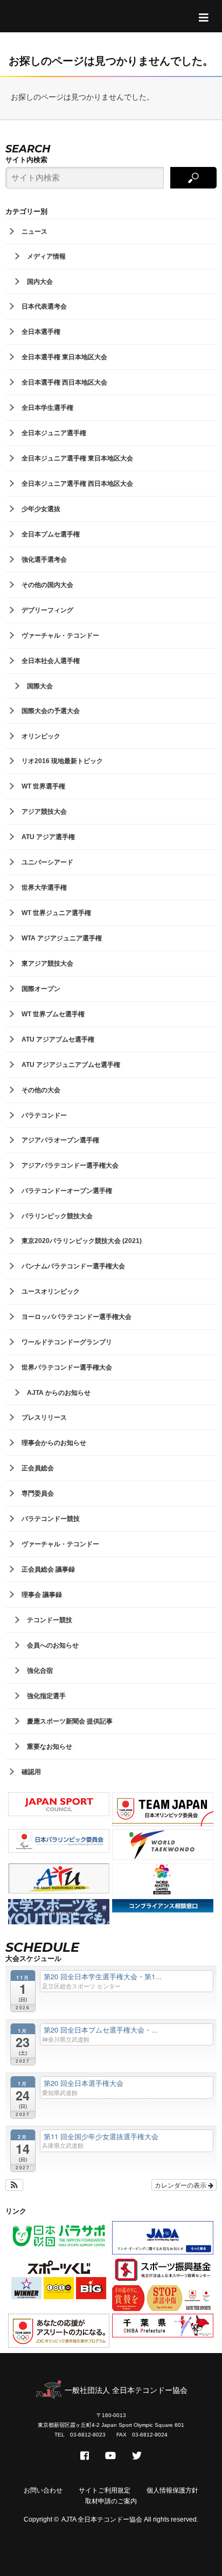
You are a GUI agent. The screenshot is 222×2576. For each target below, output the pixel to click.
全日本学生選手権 (47, 408)
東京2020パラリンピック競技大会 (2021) (82, 1241)
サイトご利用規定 (105, 2490)
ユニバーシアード (47, 862)
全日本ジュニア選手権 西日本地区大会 (77, 484)
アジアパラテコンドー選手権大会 (70, 1165)
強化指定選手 (46, 1696)
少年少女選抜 (41, 509)
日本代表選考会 (44, 306)
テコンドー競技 (50, 1620)
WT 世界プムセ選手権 (53, 1014)
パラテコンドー (44, 1115)
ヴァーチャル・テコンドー (60, 636)
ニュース (34, 232)
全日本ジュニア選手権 (54, 433)
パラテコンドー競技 (51, 1519)
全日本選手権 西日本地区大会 (64, 382)
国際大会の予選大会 (51, 711)
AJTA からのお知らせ (59, 1393)
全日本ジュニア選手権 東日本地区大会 (77, 458)
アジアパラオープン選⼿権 (60, 1140)
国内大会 (40, 282)
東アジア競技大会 (47, 964)
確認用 (31, 1772)
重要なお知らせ (50, 1747)
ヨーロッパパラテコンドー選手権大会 (77, 1317)
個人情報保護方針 (172, 2490)
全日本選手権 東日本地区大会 (64, 357)
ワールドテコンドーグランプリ (67, 1342)
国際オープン (41, 989)
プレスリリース (44, 1418)
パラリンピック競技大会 (57, 1216)
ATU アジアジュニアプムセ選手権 (71, 1065)
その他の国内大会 (47, 585)
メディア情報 (46, 256)
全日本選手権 (41, 332)
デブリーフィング (47, 610)
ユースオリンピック (51, 1292)
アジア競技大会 (44, 812)
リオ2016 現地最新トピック (62, 761)
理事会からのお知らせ (54, 1443)
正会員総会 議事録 (48, 1569)
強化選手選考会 (44, 560)
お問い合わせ (43, 2490)
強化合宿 (40, 1671)
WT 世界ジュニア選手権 (56, 913)
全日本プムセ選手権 (51, 534)
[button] (14, 2185)
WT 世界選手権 (43, 786)
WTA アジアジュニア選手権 (62, 938)
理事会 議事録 (42, 1595)
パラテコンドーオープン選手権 (67, 1191)
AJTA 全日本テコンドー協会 (102, 2519)
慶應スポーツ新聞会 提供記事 (70, 1721)
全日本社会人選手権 (51, 661)
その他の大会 (41, 1090)
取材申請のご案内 (111, 2501)
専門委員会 (38, 1493)
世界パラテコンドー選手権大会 (67, 1367)
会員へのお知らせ (53, 1645)
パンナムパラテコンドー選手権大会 (73, 1266)
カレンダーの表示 (181, 2185)
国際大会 (40, 686)
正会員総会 (38, 1468)
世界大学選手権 (44, 888)
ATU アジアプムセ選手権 (58, 1039)
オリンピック (41, 736)
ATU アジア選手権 (48, 837)
